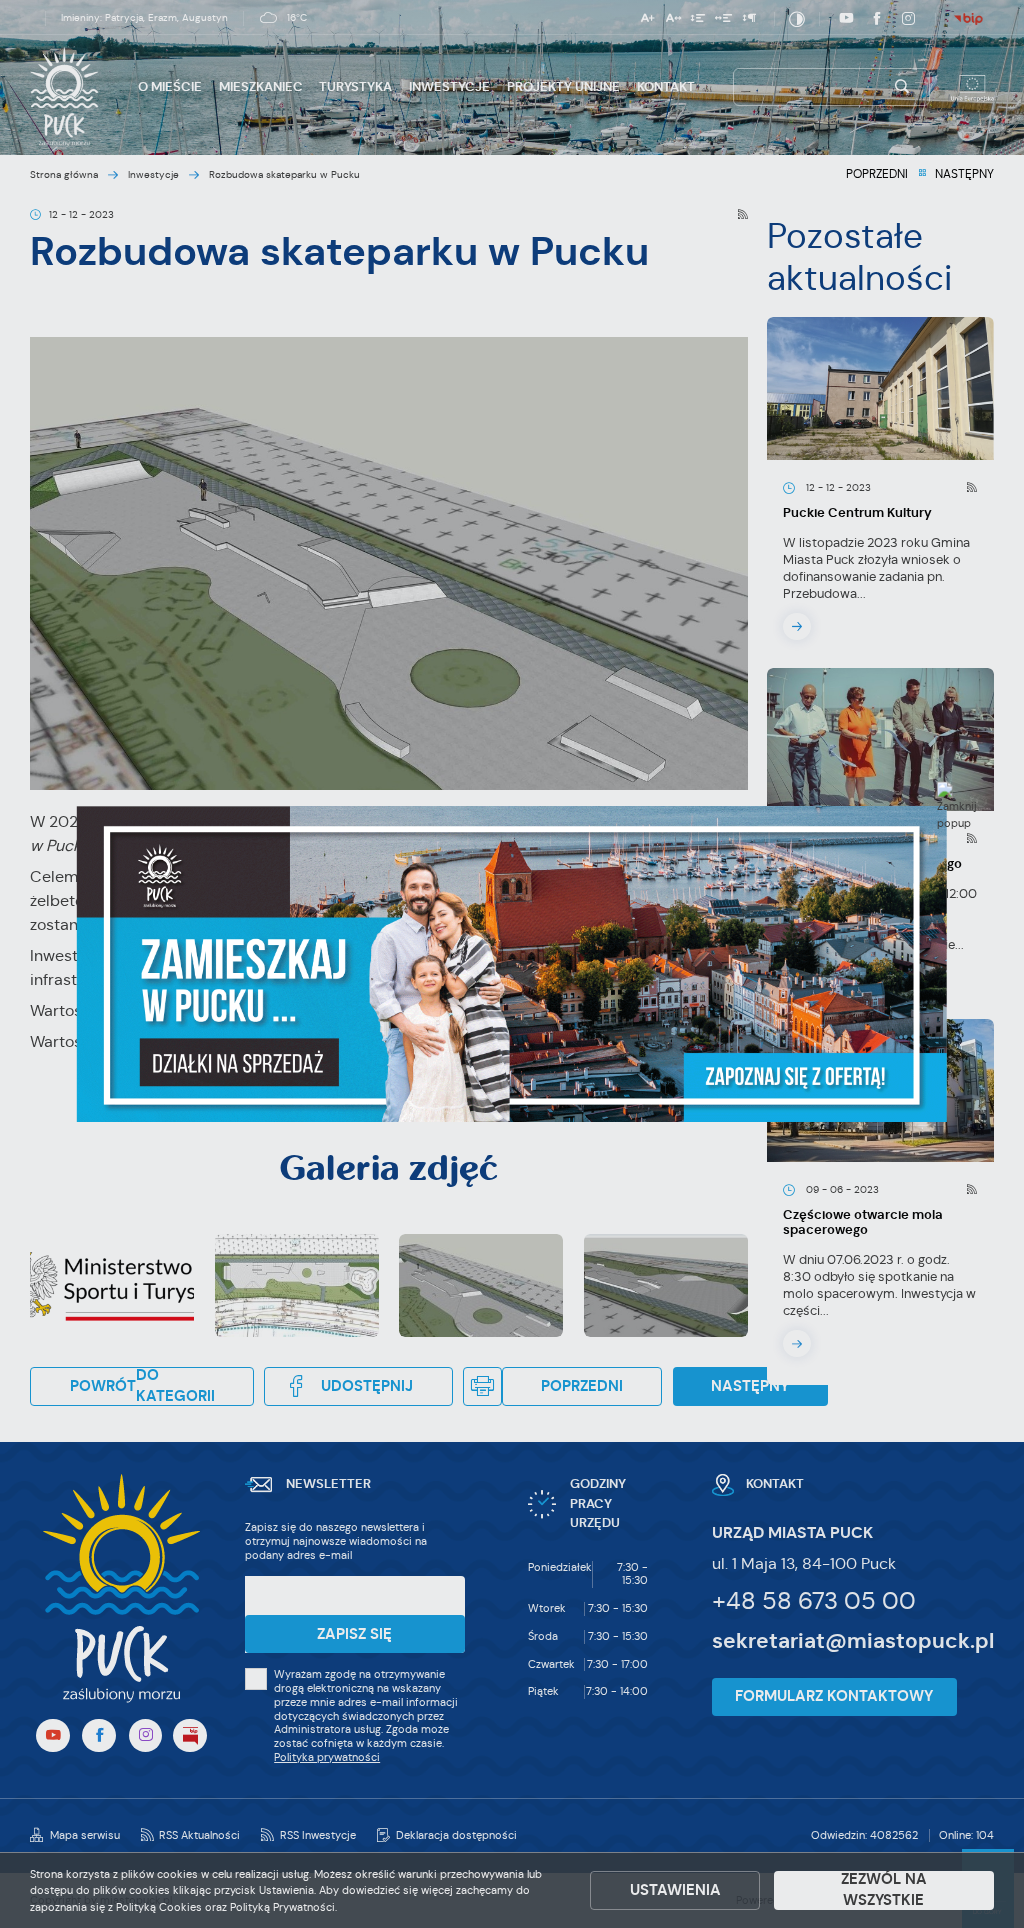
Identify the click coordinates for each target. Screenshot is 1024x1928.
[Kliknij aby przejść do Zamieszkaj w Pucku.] (512, 964)
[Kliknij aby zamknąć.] (957, 806)
